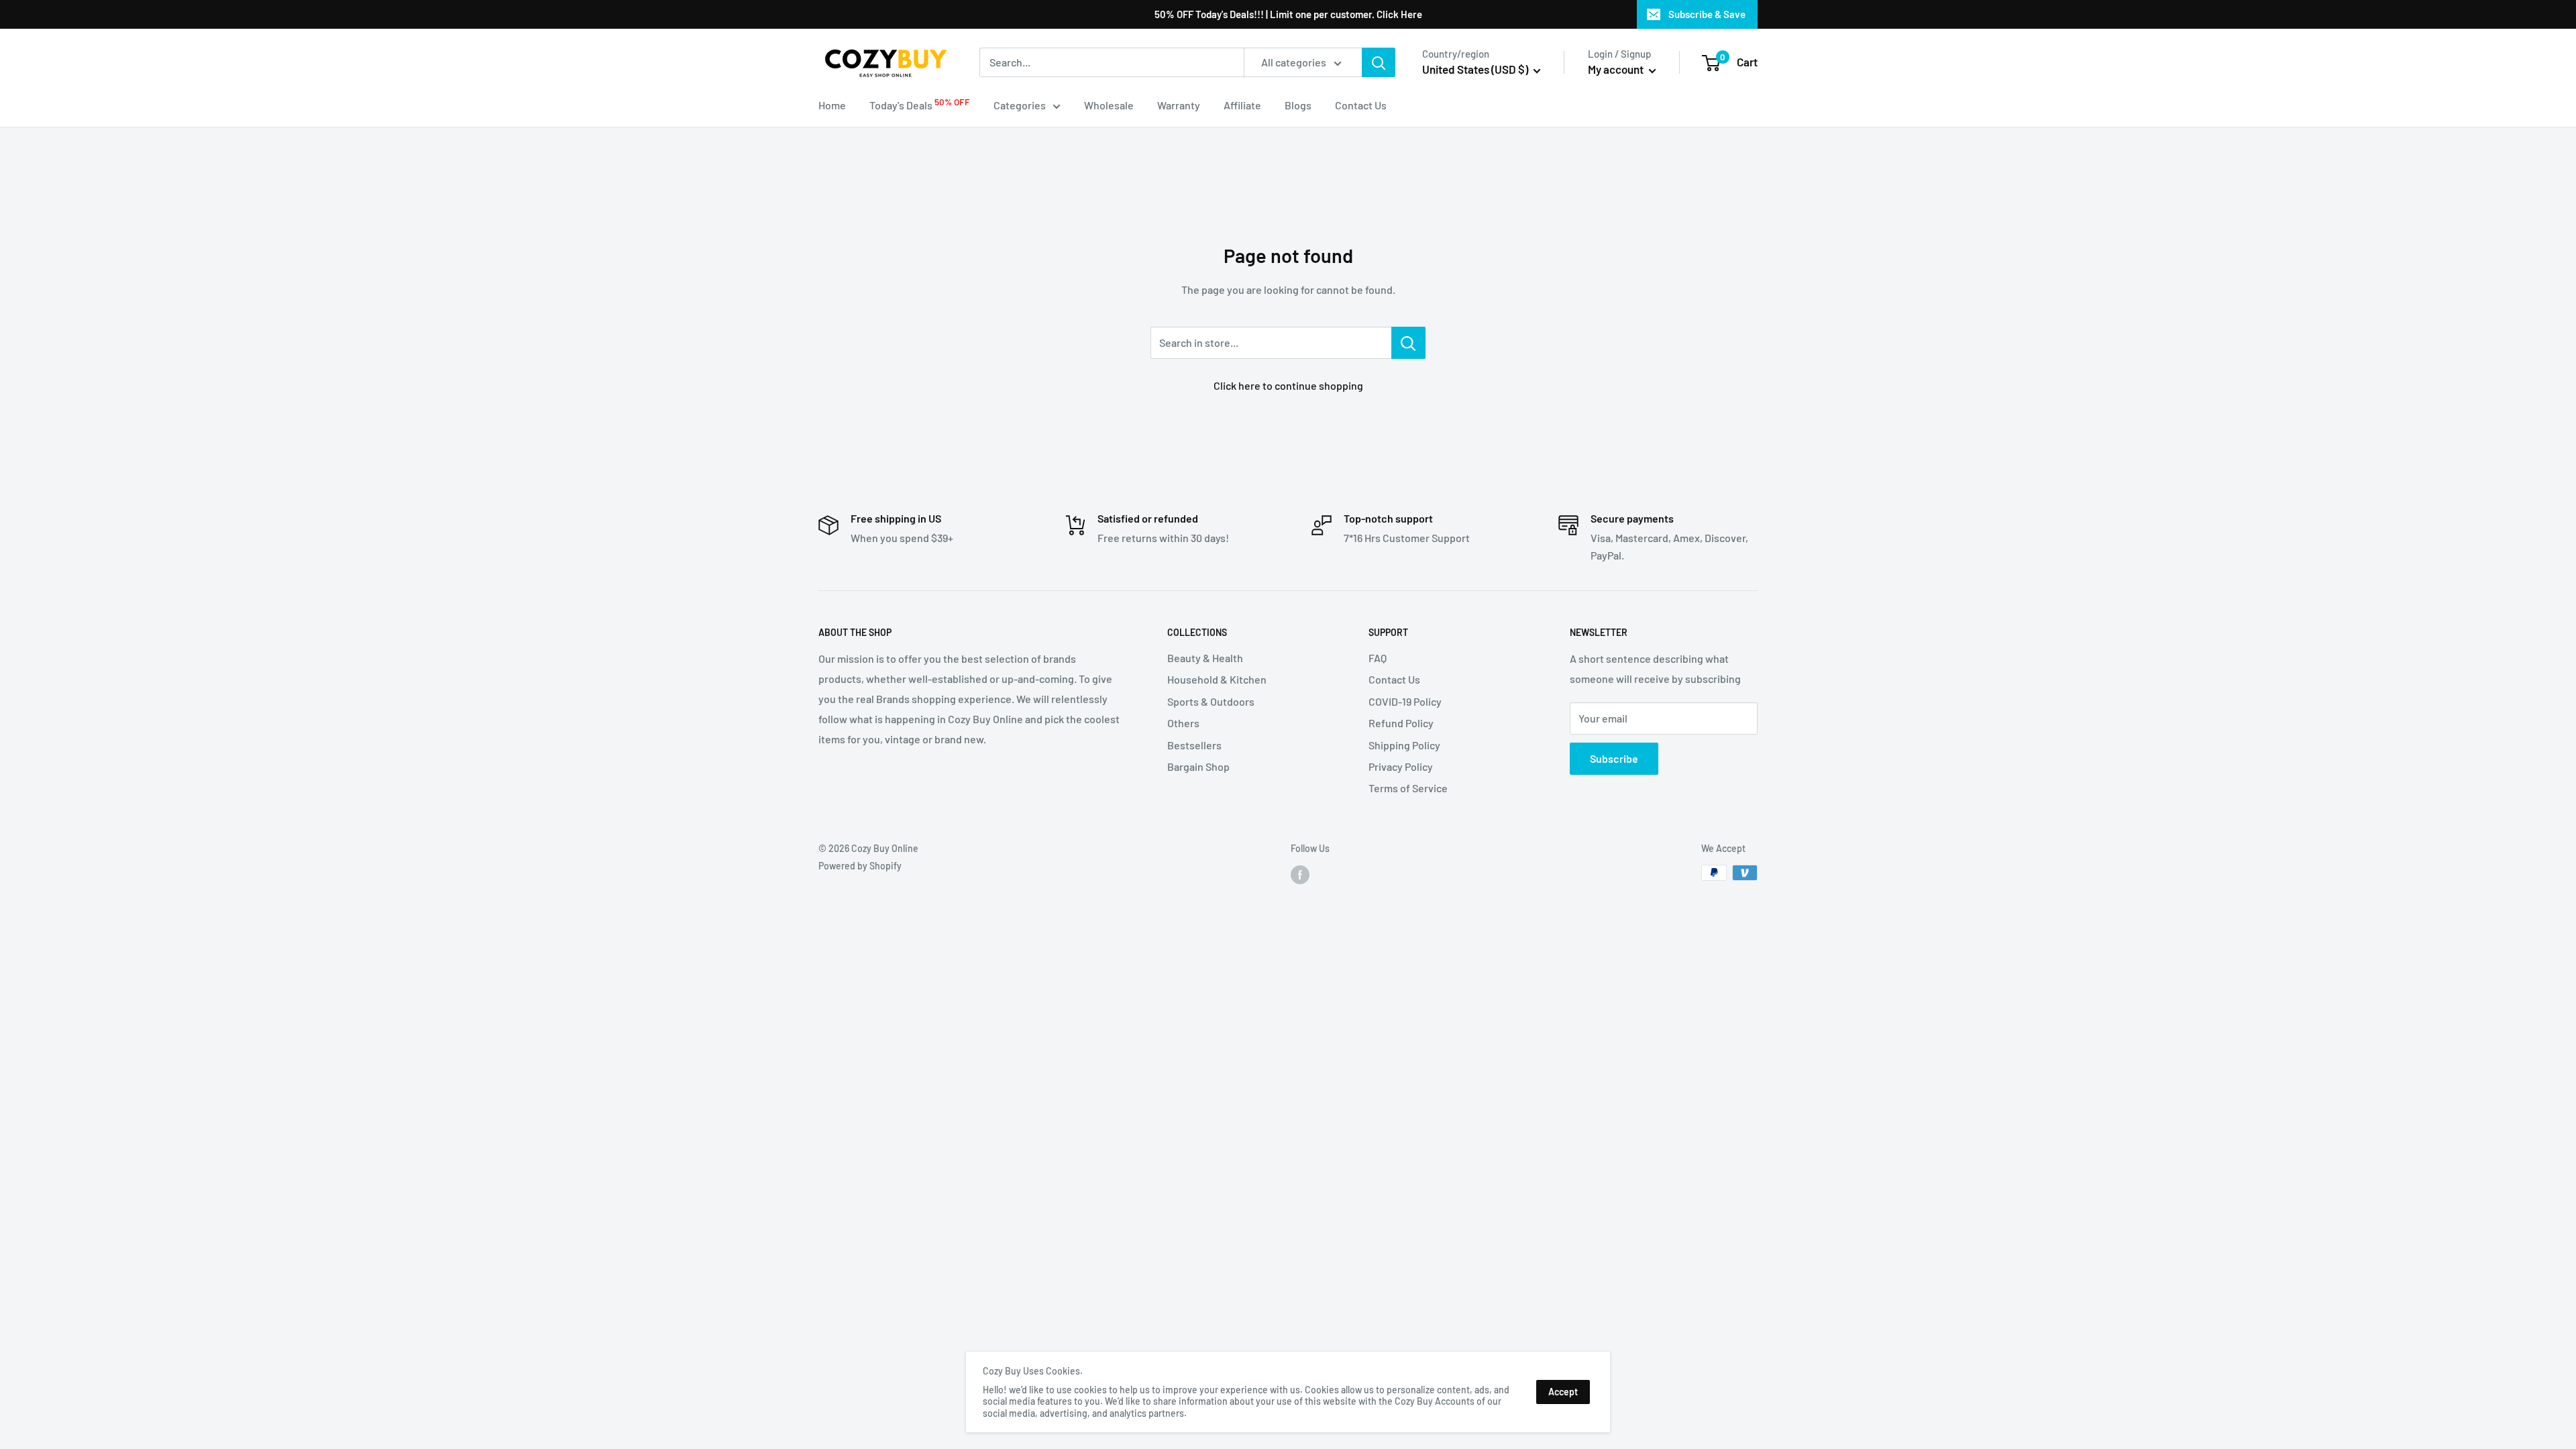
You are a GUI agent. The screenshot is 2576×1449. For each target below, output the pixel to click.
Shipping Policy (1404, 745)
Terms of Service (1408, 788)
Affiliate (1242, 105)
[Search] (1379, 62)
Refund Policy (1401, 723)
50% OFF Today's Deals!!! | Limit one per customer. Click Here (1288, 14)
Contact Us (1361, 105)
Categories (1020, 105)
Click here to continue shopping (1288, 385)
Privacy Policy (1401, 766)
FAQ (1378, 658)
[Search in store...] (1408, 343)
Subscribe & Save (1707, 14)
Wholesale (1109, 105)
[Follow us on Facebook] (1300, 874)
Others (1183, 723)
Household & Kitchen (1217, 679)
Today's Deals (920, 104)
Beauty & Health (1205, 658)
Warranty (1179, 105)
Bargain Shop (1198, 766)
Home (832, 105)
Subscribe (1614, 758)
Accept (1563, 1392)
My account (1617, 69)
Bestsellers (1194, 745)
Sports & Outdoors (1211, 701)
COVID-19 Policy (1405, 701)
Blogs (1298, 105)
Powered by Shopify (860, 866)
